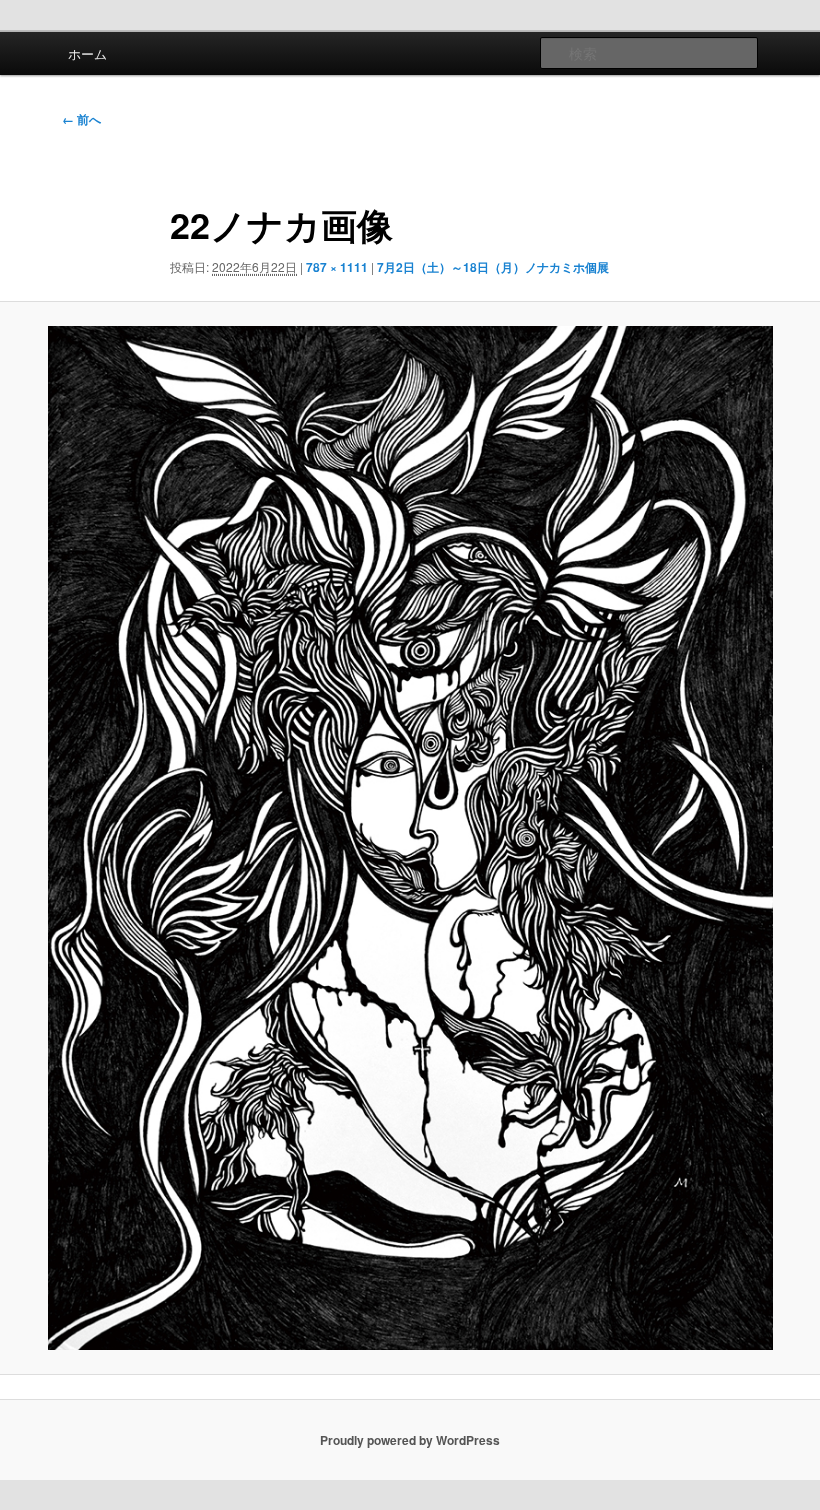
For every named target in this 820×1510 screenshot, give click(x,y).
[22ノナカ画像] (410, 837)
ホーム (87, 53)
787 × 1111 (337, 267)
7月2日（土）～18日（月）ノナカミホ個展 (493, 267)
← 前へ (81, 119)
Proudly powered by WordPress (410, 1440)
